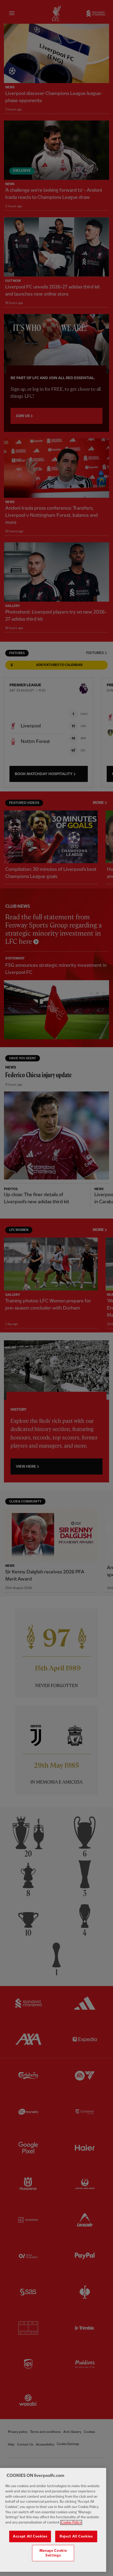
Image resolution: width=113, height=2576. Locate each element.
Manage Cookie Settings (53, 2553)
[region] (53, 2520)
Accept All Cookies (30, 2536)
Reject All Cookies (76, 2536)
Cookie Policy (71, 2522)
